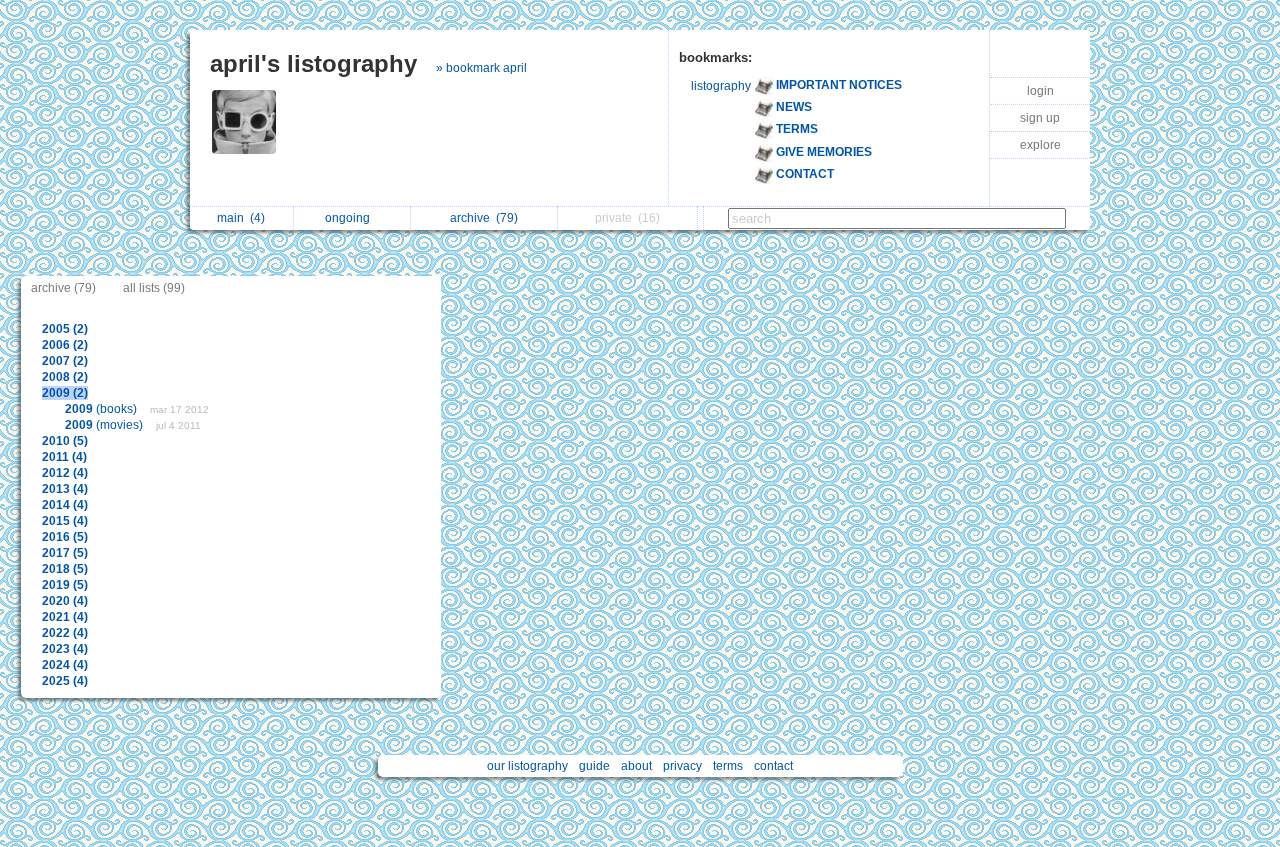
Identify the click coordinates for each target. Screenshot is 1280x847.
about (636, 766)
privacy (682, 766)
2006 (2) (65, 345)
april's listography (313, 63)
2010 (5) (65, 441)
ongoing (350, 218)
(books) (102, 409)
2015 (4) (65, 521)
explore (1040, 145)
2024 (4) (65, 665)
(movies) (105, 425)
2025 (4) (65, 681)
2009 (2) (65, 393)
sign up (1040, 118)
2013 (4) (65, 489)
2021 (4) (65, 617)
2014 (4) (65, 505)
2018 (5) (65, 569)
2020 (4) (65, 601)
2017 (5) (65, 553)
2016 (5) (65, 537)
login (1040, 91)
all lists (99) (154, 288)
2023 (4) (65, 649)
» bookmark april (481, 68)
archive (484, 218)
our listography (527, 766)
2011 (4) (64, 457)
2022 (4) (65, 633)
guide (594, 766)
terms (728, 766)
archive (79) (63, 288)
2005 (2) (65, 329)
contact (773, 766)
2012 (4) (65, 473)
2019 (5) (65, 585)
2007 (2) (65, 361)
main (241, 218)
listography (721, 86)
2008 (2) (65, 377)
